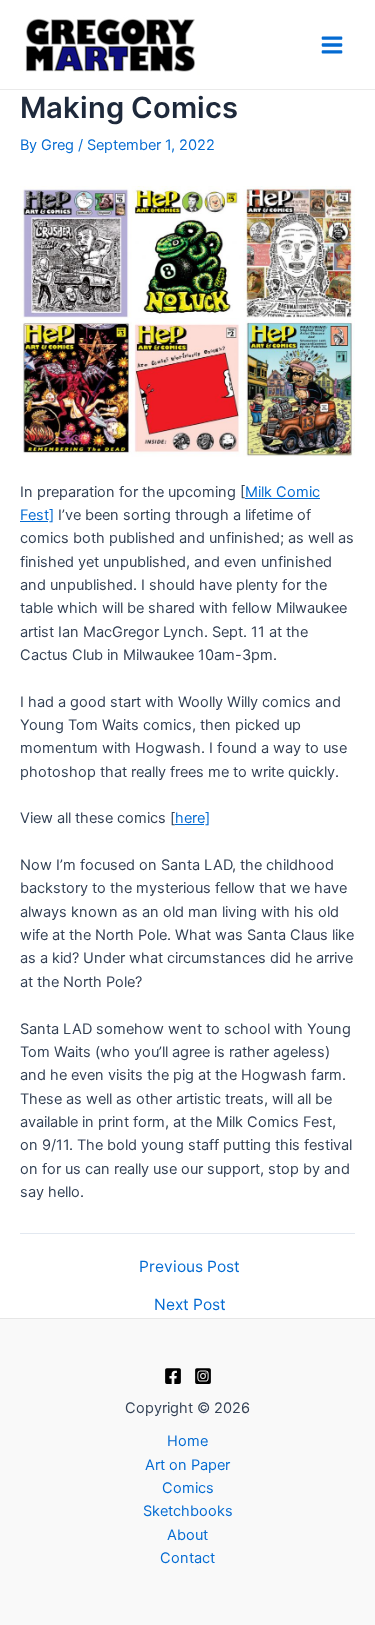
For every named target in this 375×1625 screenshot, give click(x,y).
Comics (188, 1488)
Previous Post (189, 1267)
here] (192, 818)
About (187, 1535)
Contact (187, 1558)
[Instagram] (203, 1376)
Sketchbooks (188, 1511)
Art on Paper (187, 1465)
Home (187, 1441)
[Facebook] (173, 1376)
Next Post (190, 1305)
